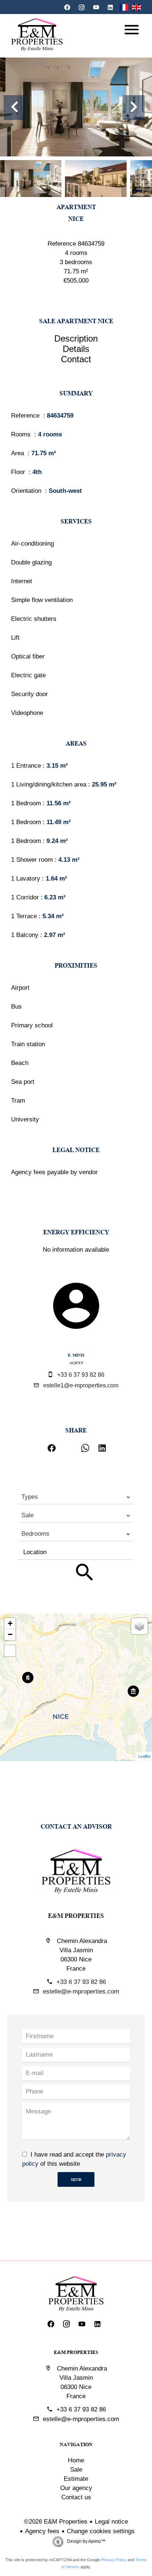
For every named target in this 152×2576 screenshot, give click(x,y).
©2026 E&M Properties (56, 2522)
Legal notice (111, 2522)
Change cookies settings (101, 2531)
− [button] (10, 1634)
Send (76, 2179)
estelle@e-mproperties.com (81, 1991)
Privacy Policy (114, 2560)
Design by (86, 2541)
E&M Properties (76, 1915)
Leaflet (144, 1756)
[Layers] (139, 1626)
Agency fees (42, 2531)
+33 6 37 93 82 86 (81, 1375)
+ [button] (10, 1623)
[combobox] (76, 1497)
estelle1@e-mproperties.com (81, 1385)
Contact (76, 359)
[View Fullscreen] (10, 1651)
